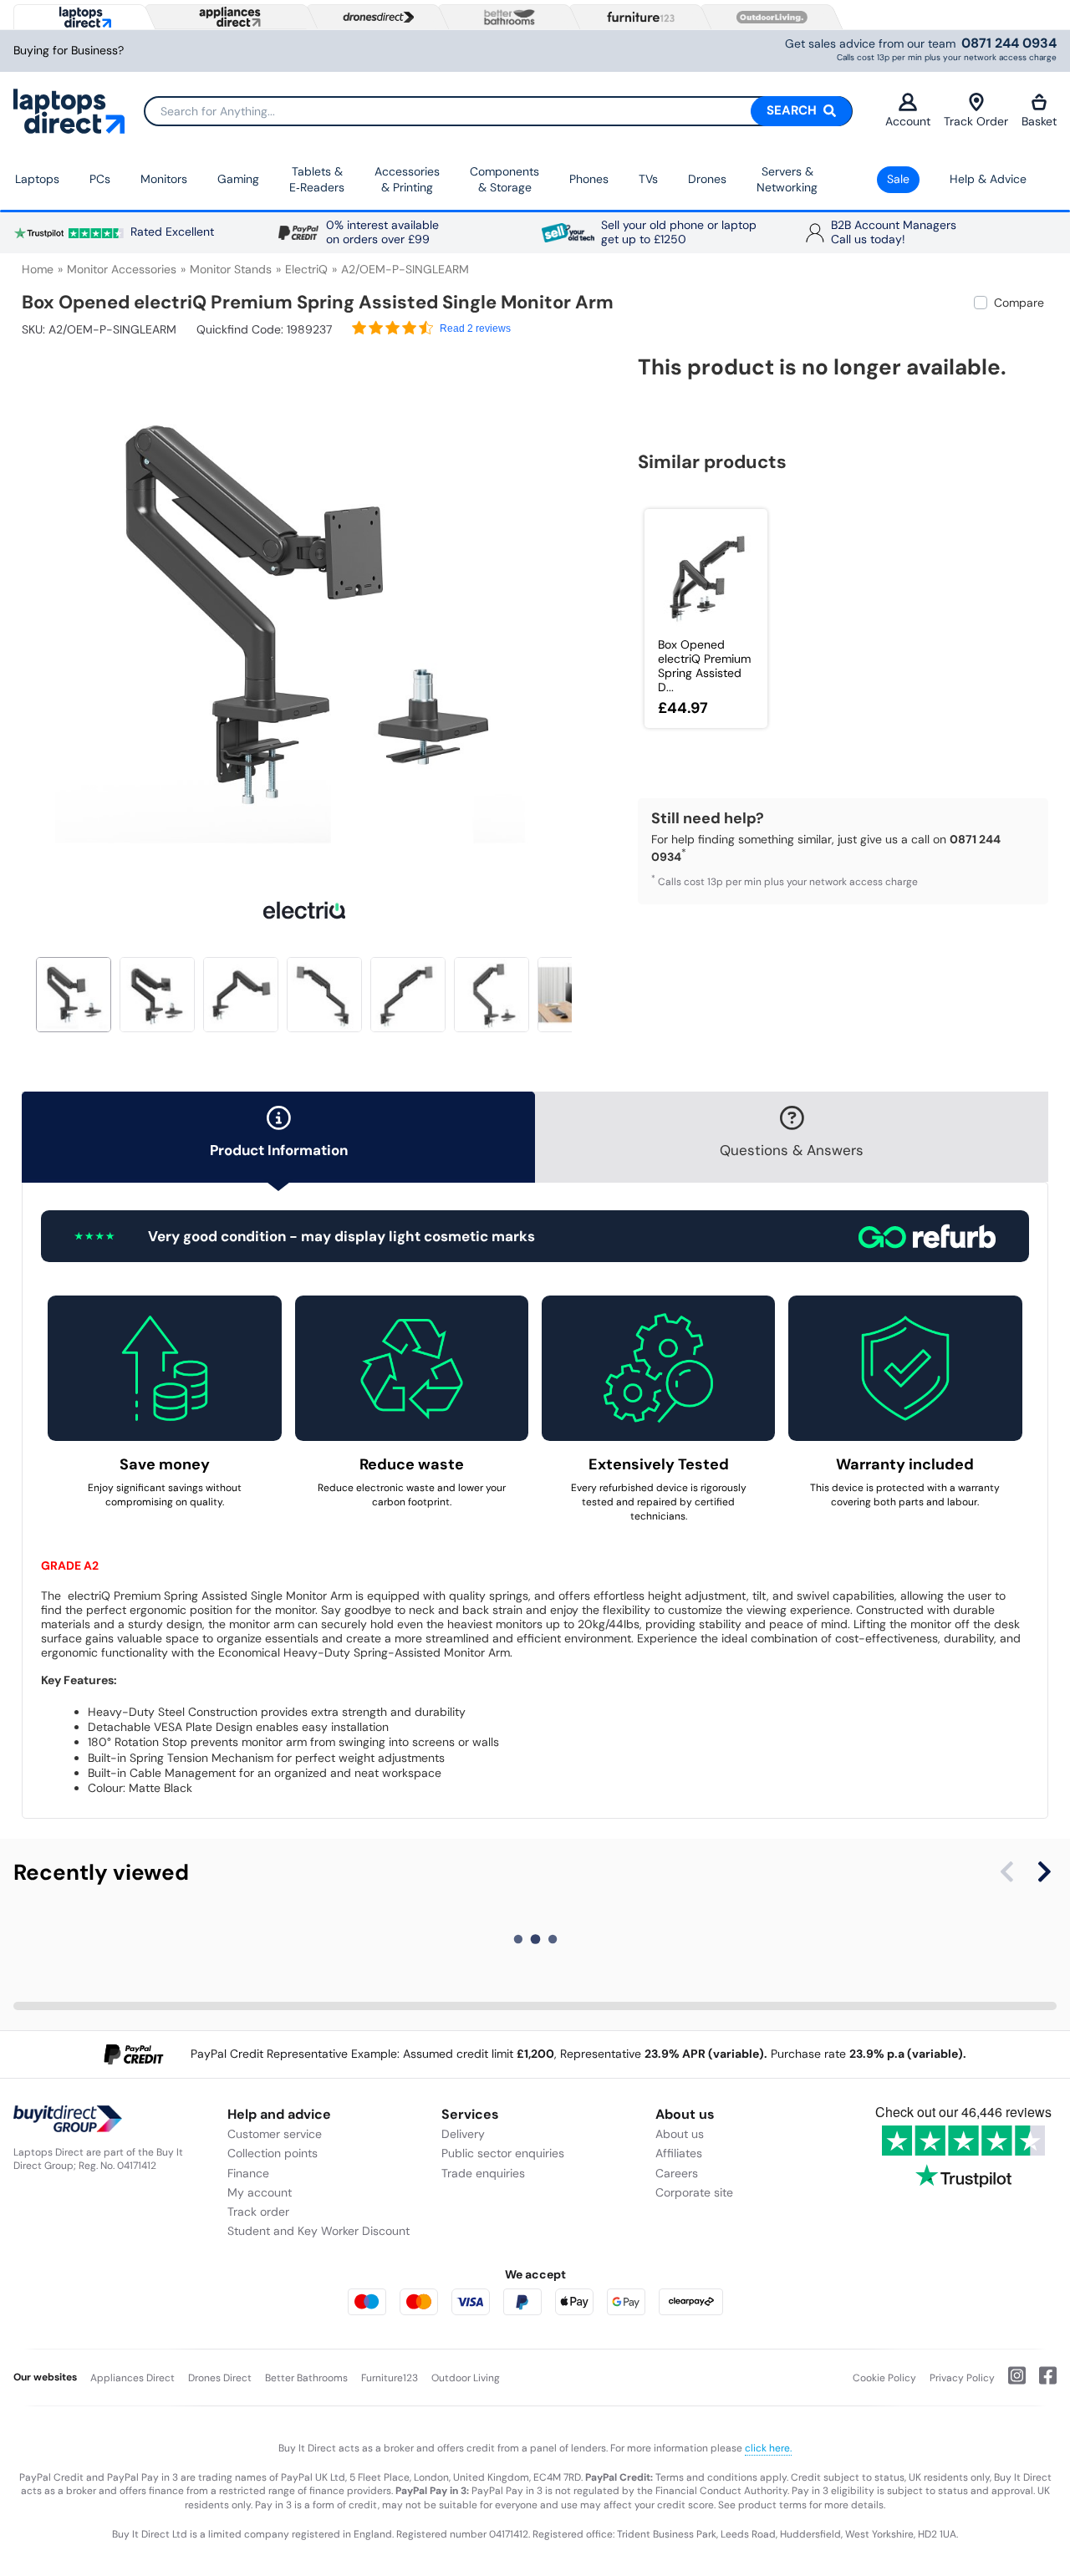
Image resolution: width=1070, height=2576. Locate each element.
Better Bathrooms (306, 2378)
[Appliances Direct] (228, 17)
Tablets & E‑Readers (317, 180)
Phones (589, 179)
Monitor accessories (122, 269)
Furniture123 (390, 2378)
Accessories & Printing (407, 180)
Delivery (463, 2134)
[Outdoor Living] (768, 18)
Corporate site (694, 2192)
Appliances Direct (132, 2378)
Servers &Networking (787, 180)
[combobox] (498, 111)
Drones (707, 179)
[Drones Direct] (374, 18)
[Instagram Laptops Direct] (1010, 2382)
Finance (248, 2173)
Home (38, 269)
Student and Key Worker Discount (318, 2231)
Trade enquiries (483, 2173)
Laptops (37, 179)
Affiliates (679, 2153)
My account (260, 2192)
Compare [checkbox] (1019, 303)
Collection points (273, 2153)
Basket (1039, 121)
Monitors (164, 179)
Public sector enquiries (503, 2153)
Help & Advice (988, 179)
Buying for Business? (69, 51)
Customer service (275, 2134)
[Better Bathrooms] (506, 17)
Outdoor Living (466, 2378)
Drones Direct (220, 2378)
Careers (677, 2173)
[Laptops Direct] (82, 17)
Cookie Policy (884, 2378)
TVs (648, 179)
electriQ (306, 269)
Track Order (976, 121)
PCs (100, 179)
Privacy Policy (962, 2378)
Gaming (238, 179)
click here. (768, 2448)
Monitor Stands (231, 269)
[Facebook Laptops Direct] (1041, 2382)
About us (680, 2134)
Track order (258, 2212)
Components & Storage (504, 180)
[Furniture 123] (637, 17)
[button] (574, 605)
